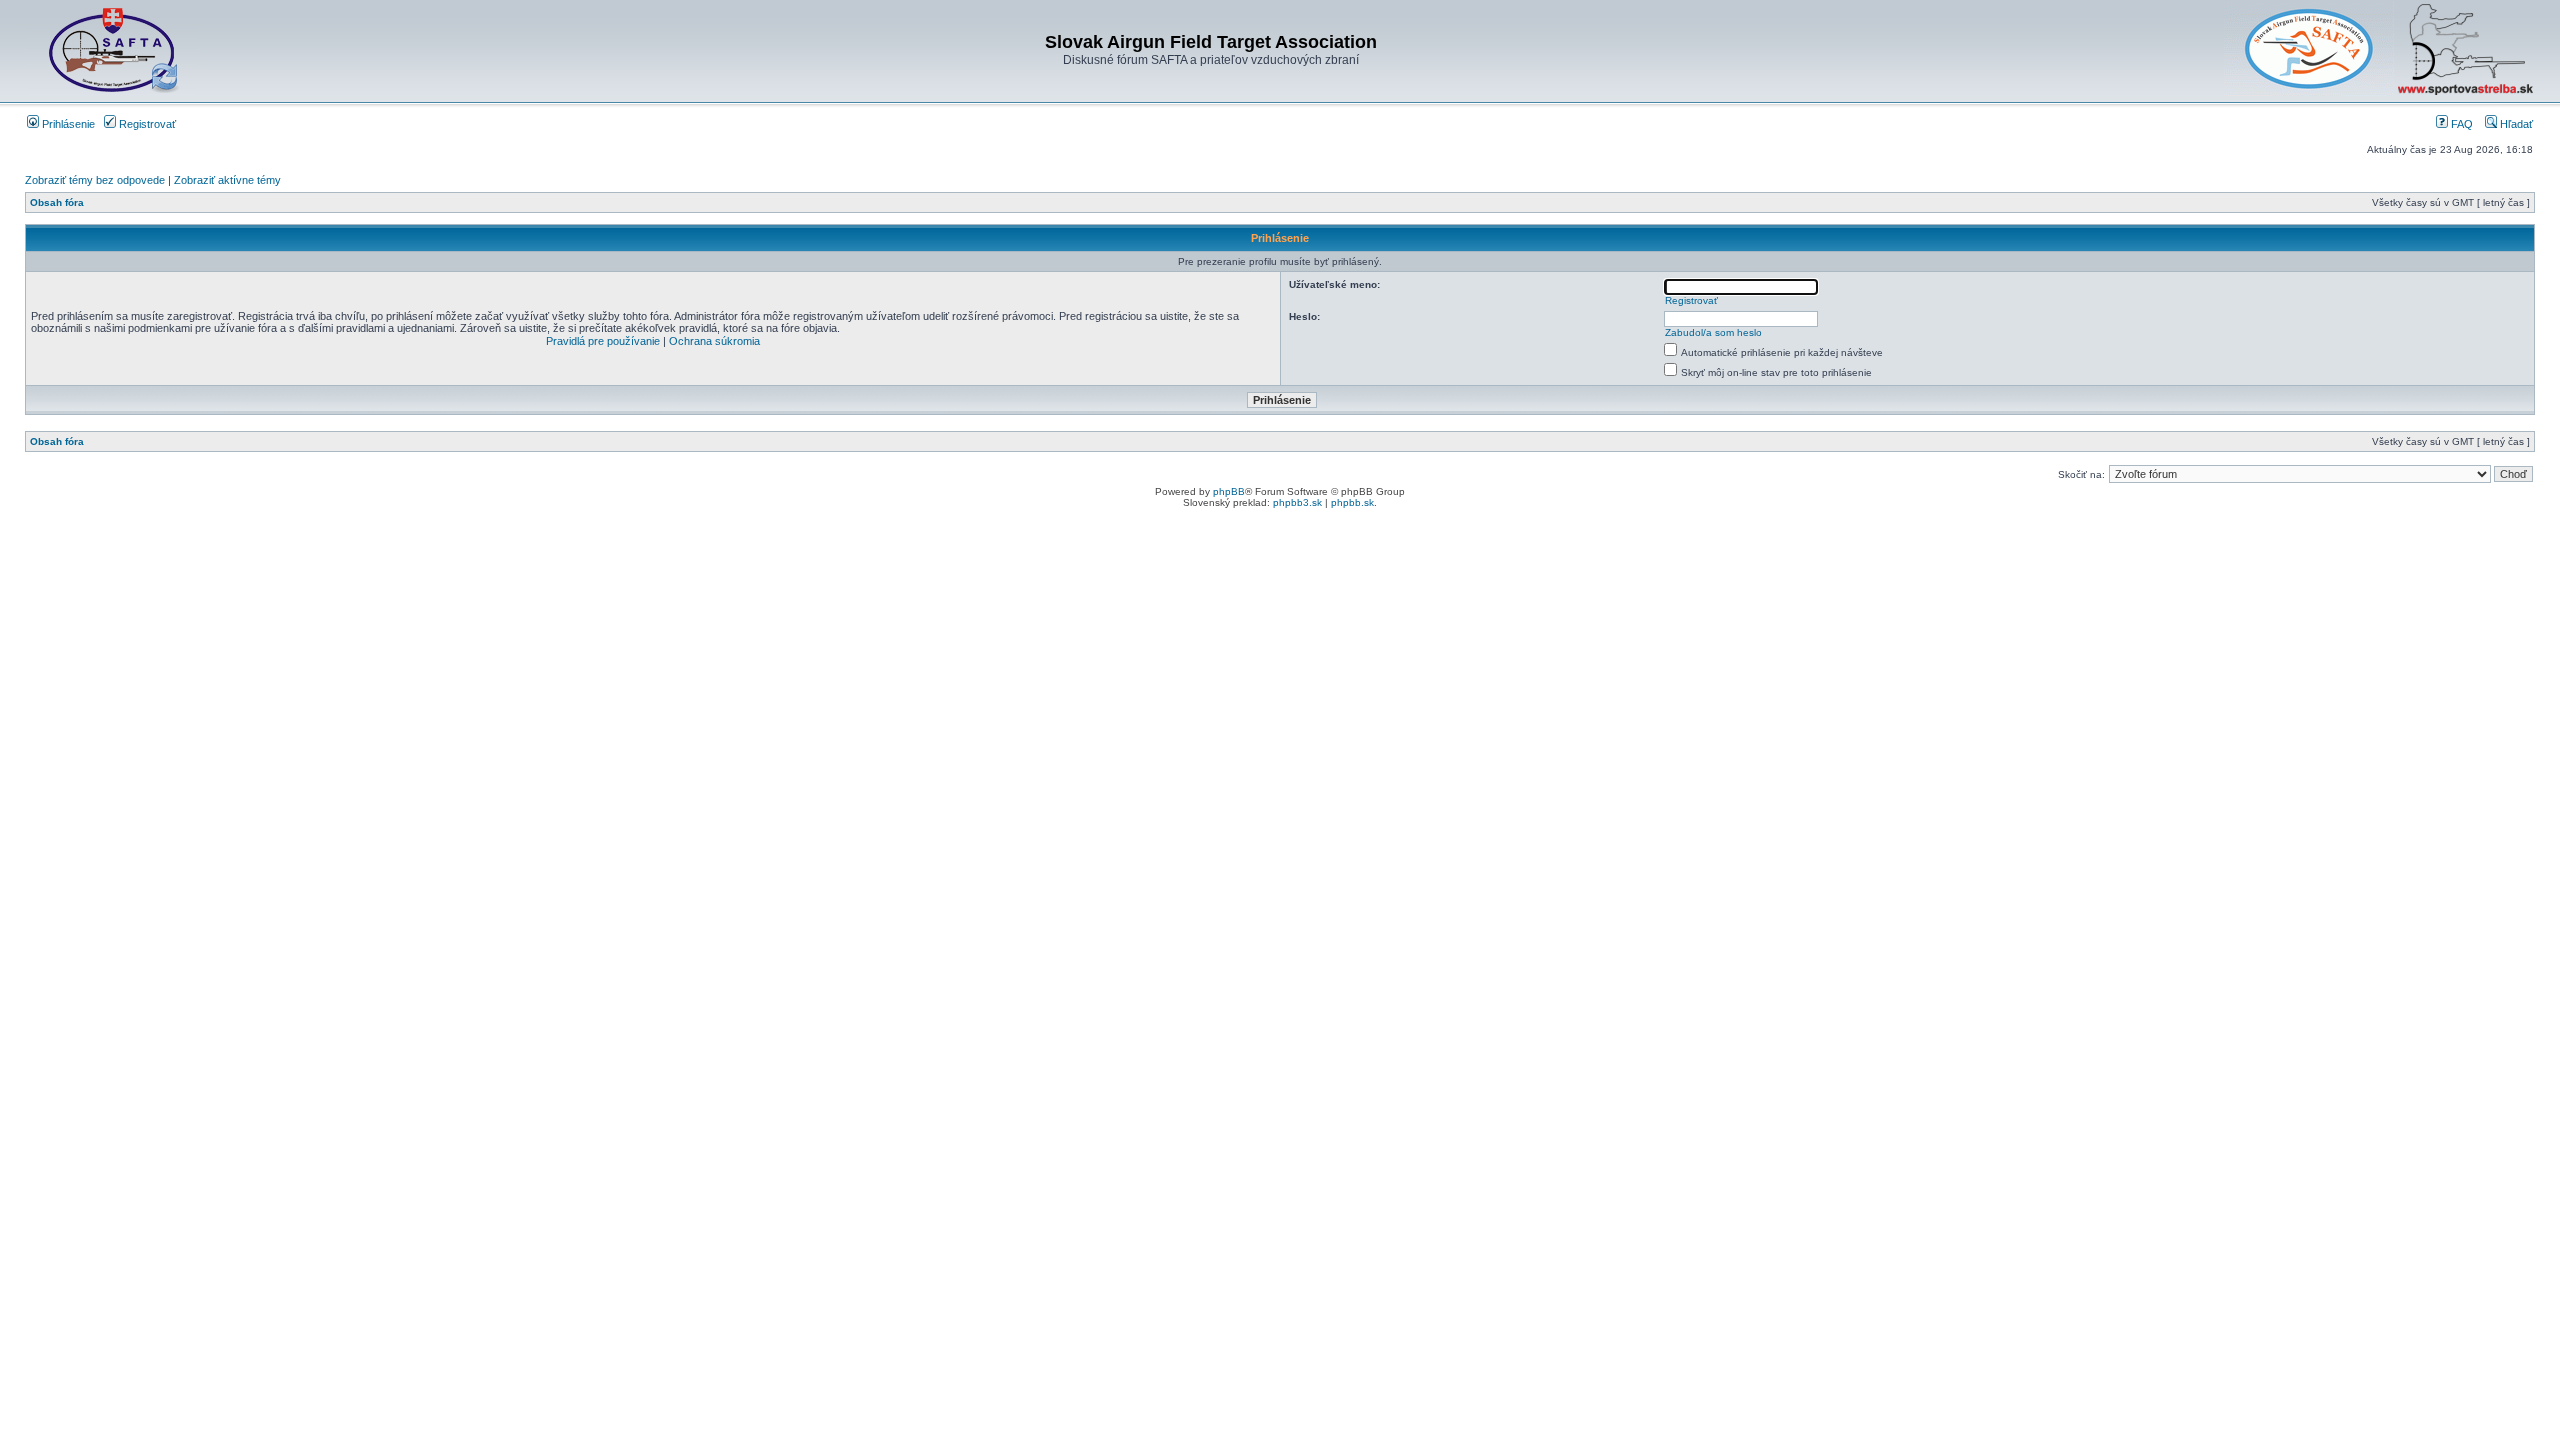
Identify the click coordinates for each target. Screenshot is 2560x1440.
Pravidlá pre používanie (603, 341)
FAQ (2460, 124)
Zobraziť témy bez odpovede (95, 180)
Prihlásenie (67, 124)
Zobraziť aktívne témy (227, 180)
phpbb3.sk (1297, 502)
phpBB (1229, 491)
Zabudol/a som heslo (1713, 332)
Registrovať (146, 124)
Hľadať (2515, 124)
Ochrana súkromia (714, 341)
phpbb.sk (1352, 502)
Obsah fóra (57, 202)
